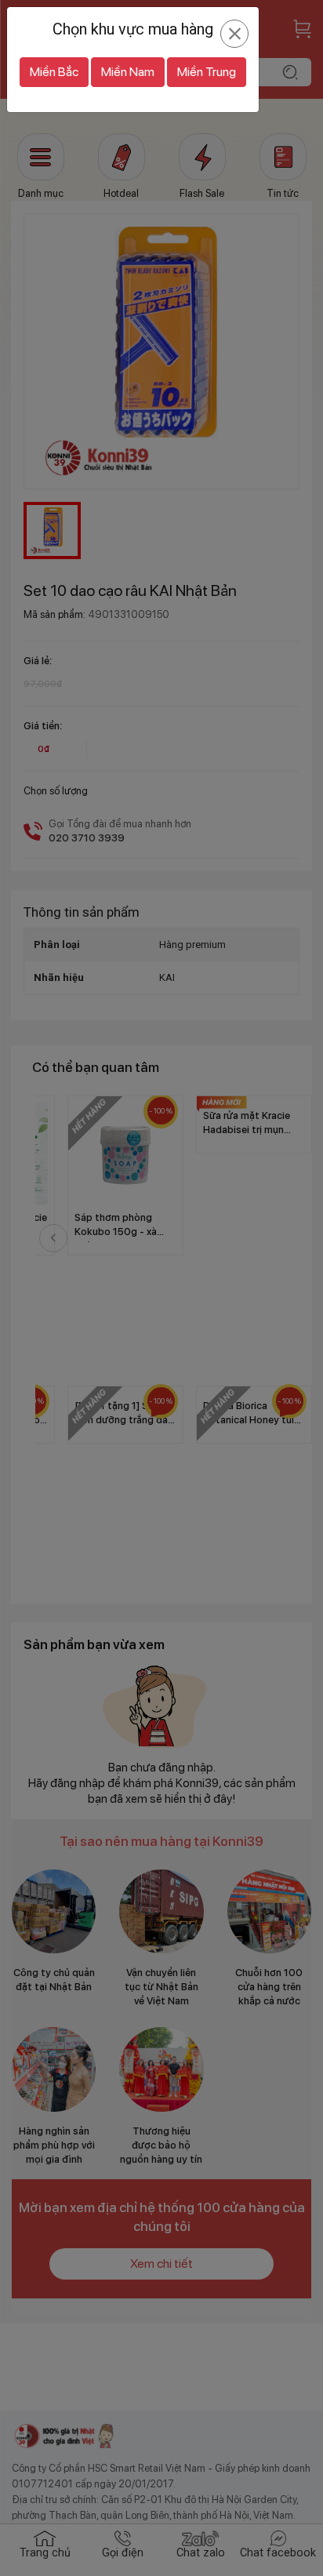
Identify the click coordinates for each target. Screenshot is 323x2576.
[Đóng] (235, 34)
